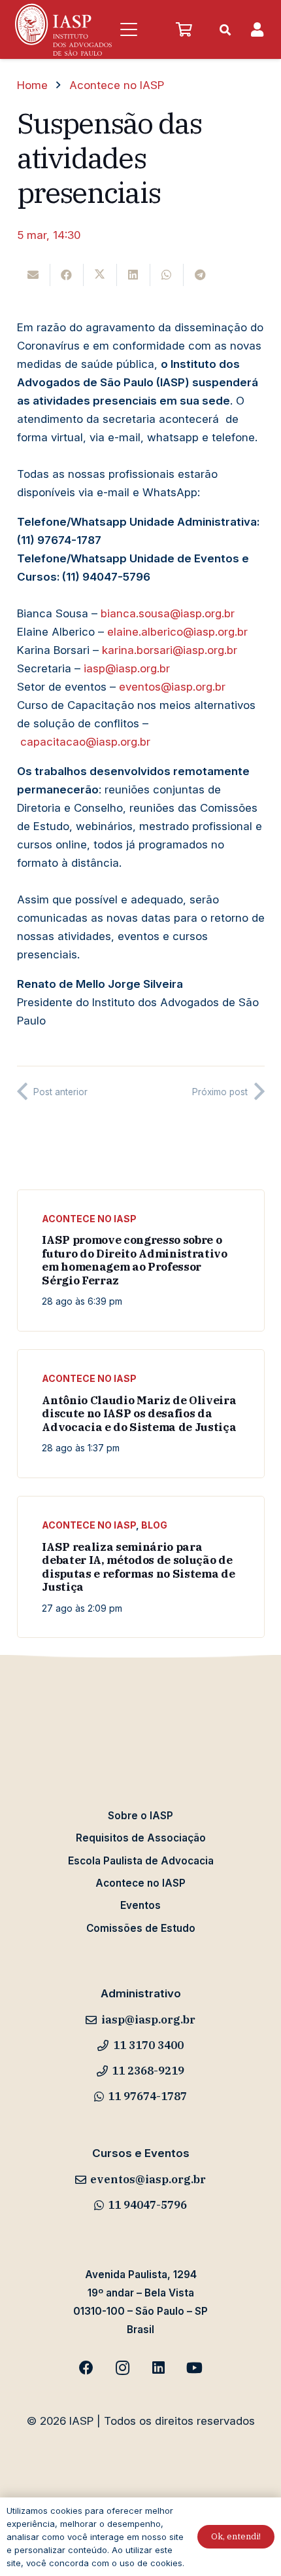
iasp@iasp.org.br (127, 668)
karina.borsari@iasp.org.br (170, 650)
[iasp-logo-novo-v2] (63, 29)
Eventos (140, 1905)
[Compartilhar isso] (67, 275)
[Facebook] (87, 2368)
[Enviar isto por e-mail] (34, 275)
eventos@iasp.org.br (172, 687)
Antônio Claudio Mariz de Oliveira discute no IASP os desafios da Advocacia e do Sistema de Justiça (139, 1414)
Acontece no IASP (89, 1219)
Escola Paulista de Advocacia (141, 1861)
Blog (154, 1525)
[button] (128, 29)
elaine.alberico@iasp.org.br (177, 632)
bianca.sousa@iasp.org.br (168, 613)
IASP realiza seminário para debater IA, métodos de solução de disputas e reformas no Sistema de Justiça (138, 1567)
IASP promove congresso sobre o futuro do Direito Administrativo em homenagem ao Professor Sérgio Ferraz (134, 1260)
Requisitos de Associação (141, 1838)
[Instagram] (123, 2368)
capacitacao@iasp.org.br (85, 742)
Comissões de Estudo (141, 1928)
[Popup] (257, 30)
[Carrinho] (184, 29)
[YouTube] (194, 2368)
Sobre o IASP (140, 1816)
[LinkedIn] (158, 2368)
